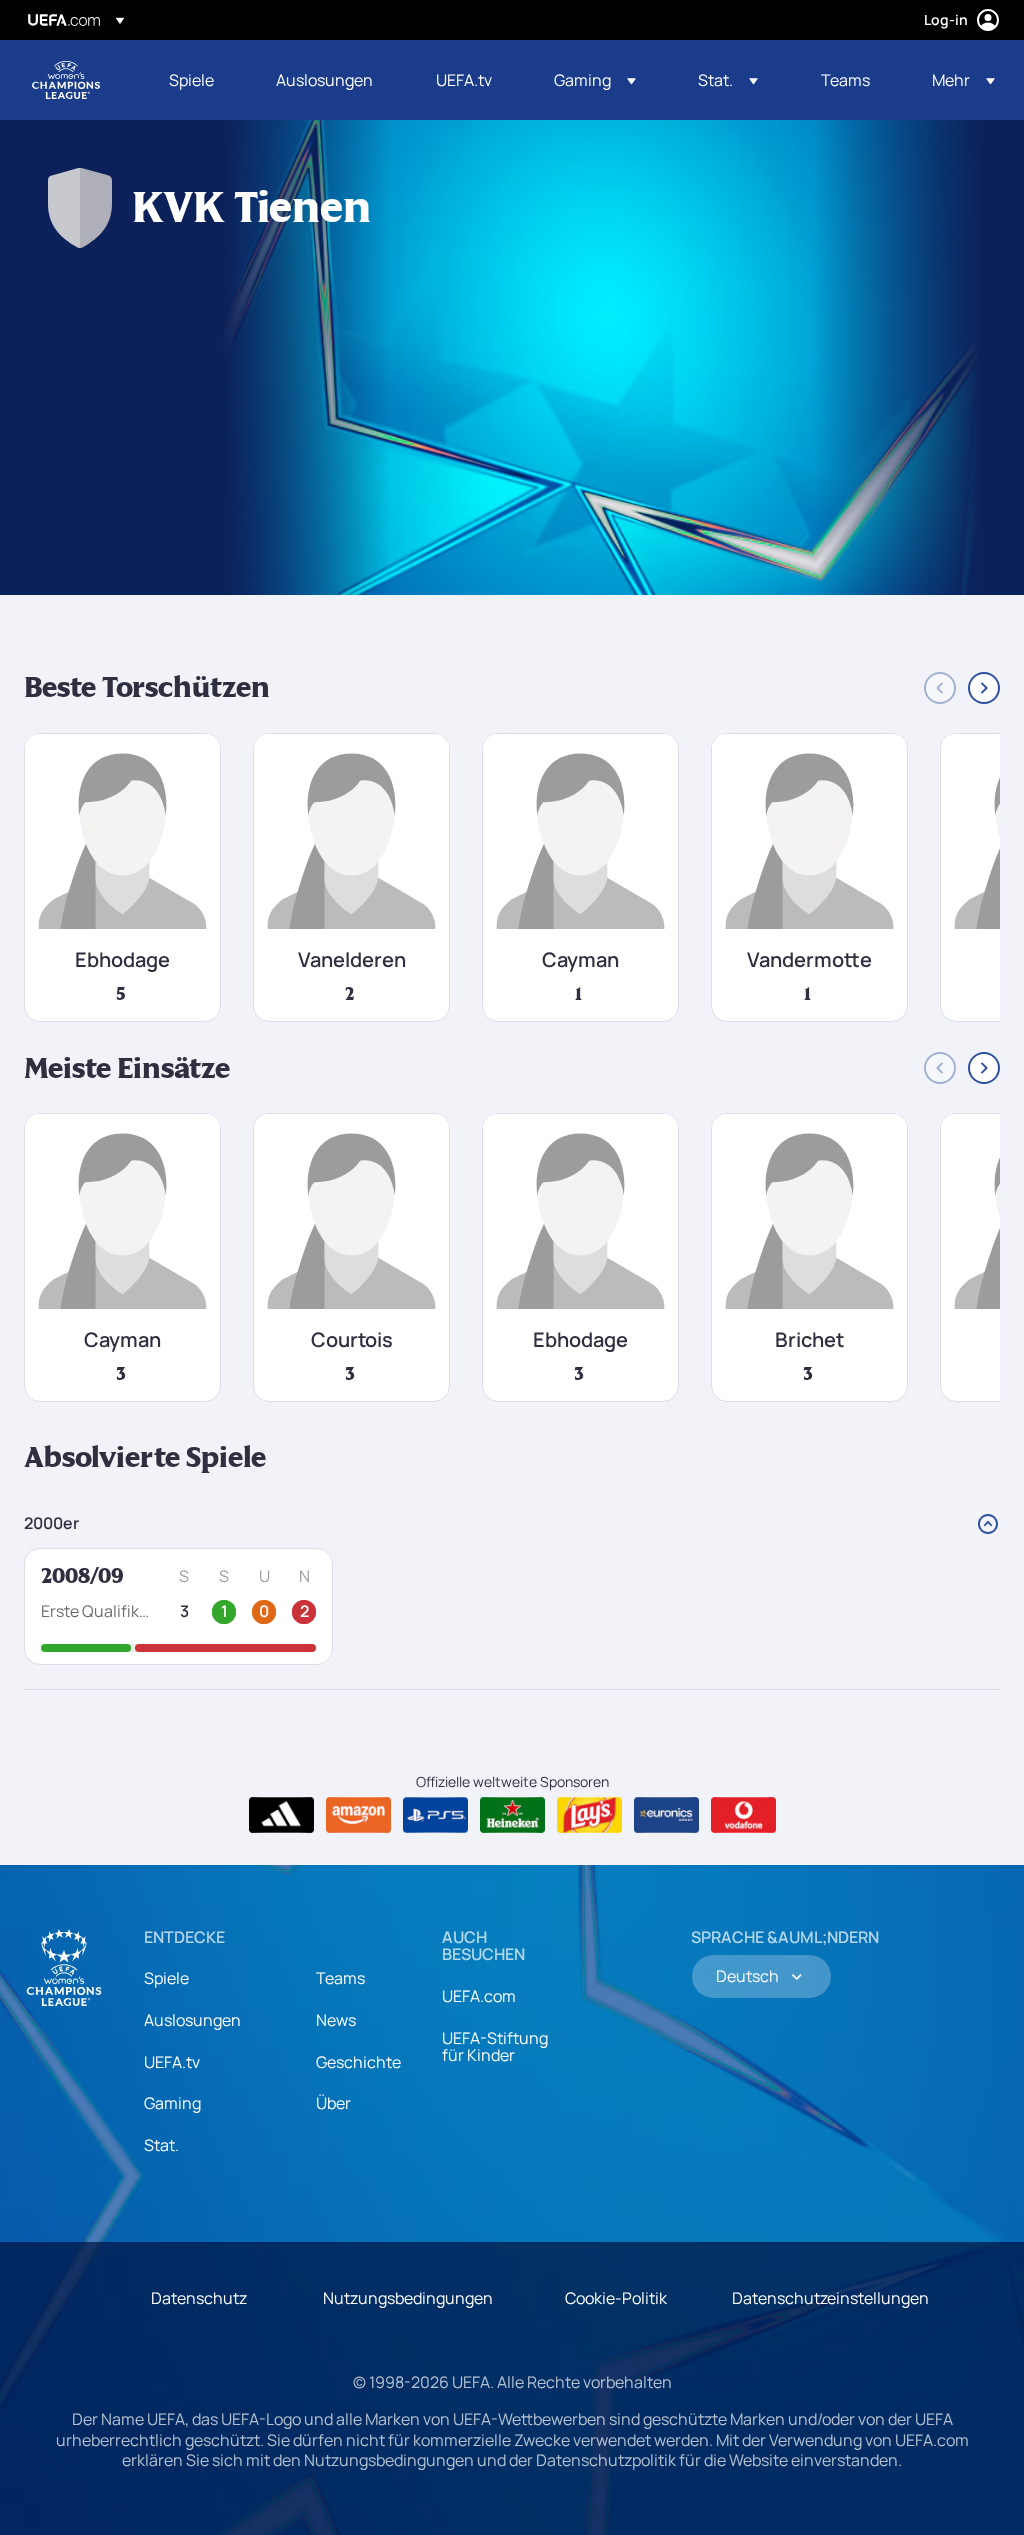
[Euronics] (666, 1815)
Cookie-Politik (616, 2298)
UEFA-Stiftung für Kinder (495, 2047)
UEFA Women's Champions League (66, 80)
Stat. (161, 2145)
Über (333, 2103)
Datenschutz (199, 2298)
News (336, 2020)
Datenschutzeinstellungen (830, 2298)
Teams (340, 1978)
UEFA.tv (172, 2062)
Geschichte (358, 2062)
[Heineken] (512, 1815)
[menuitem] (197, 80)
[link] (191, 80)
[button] (595, 80)
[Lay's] (589, 1815)
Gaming (172, 2103)
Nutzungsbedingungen (408, 2298)
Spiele (166, 1978)
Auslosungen (192, 2020)
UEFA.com (479, 1996)
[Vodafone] (743, 1815)
